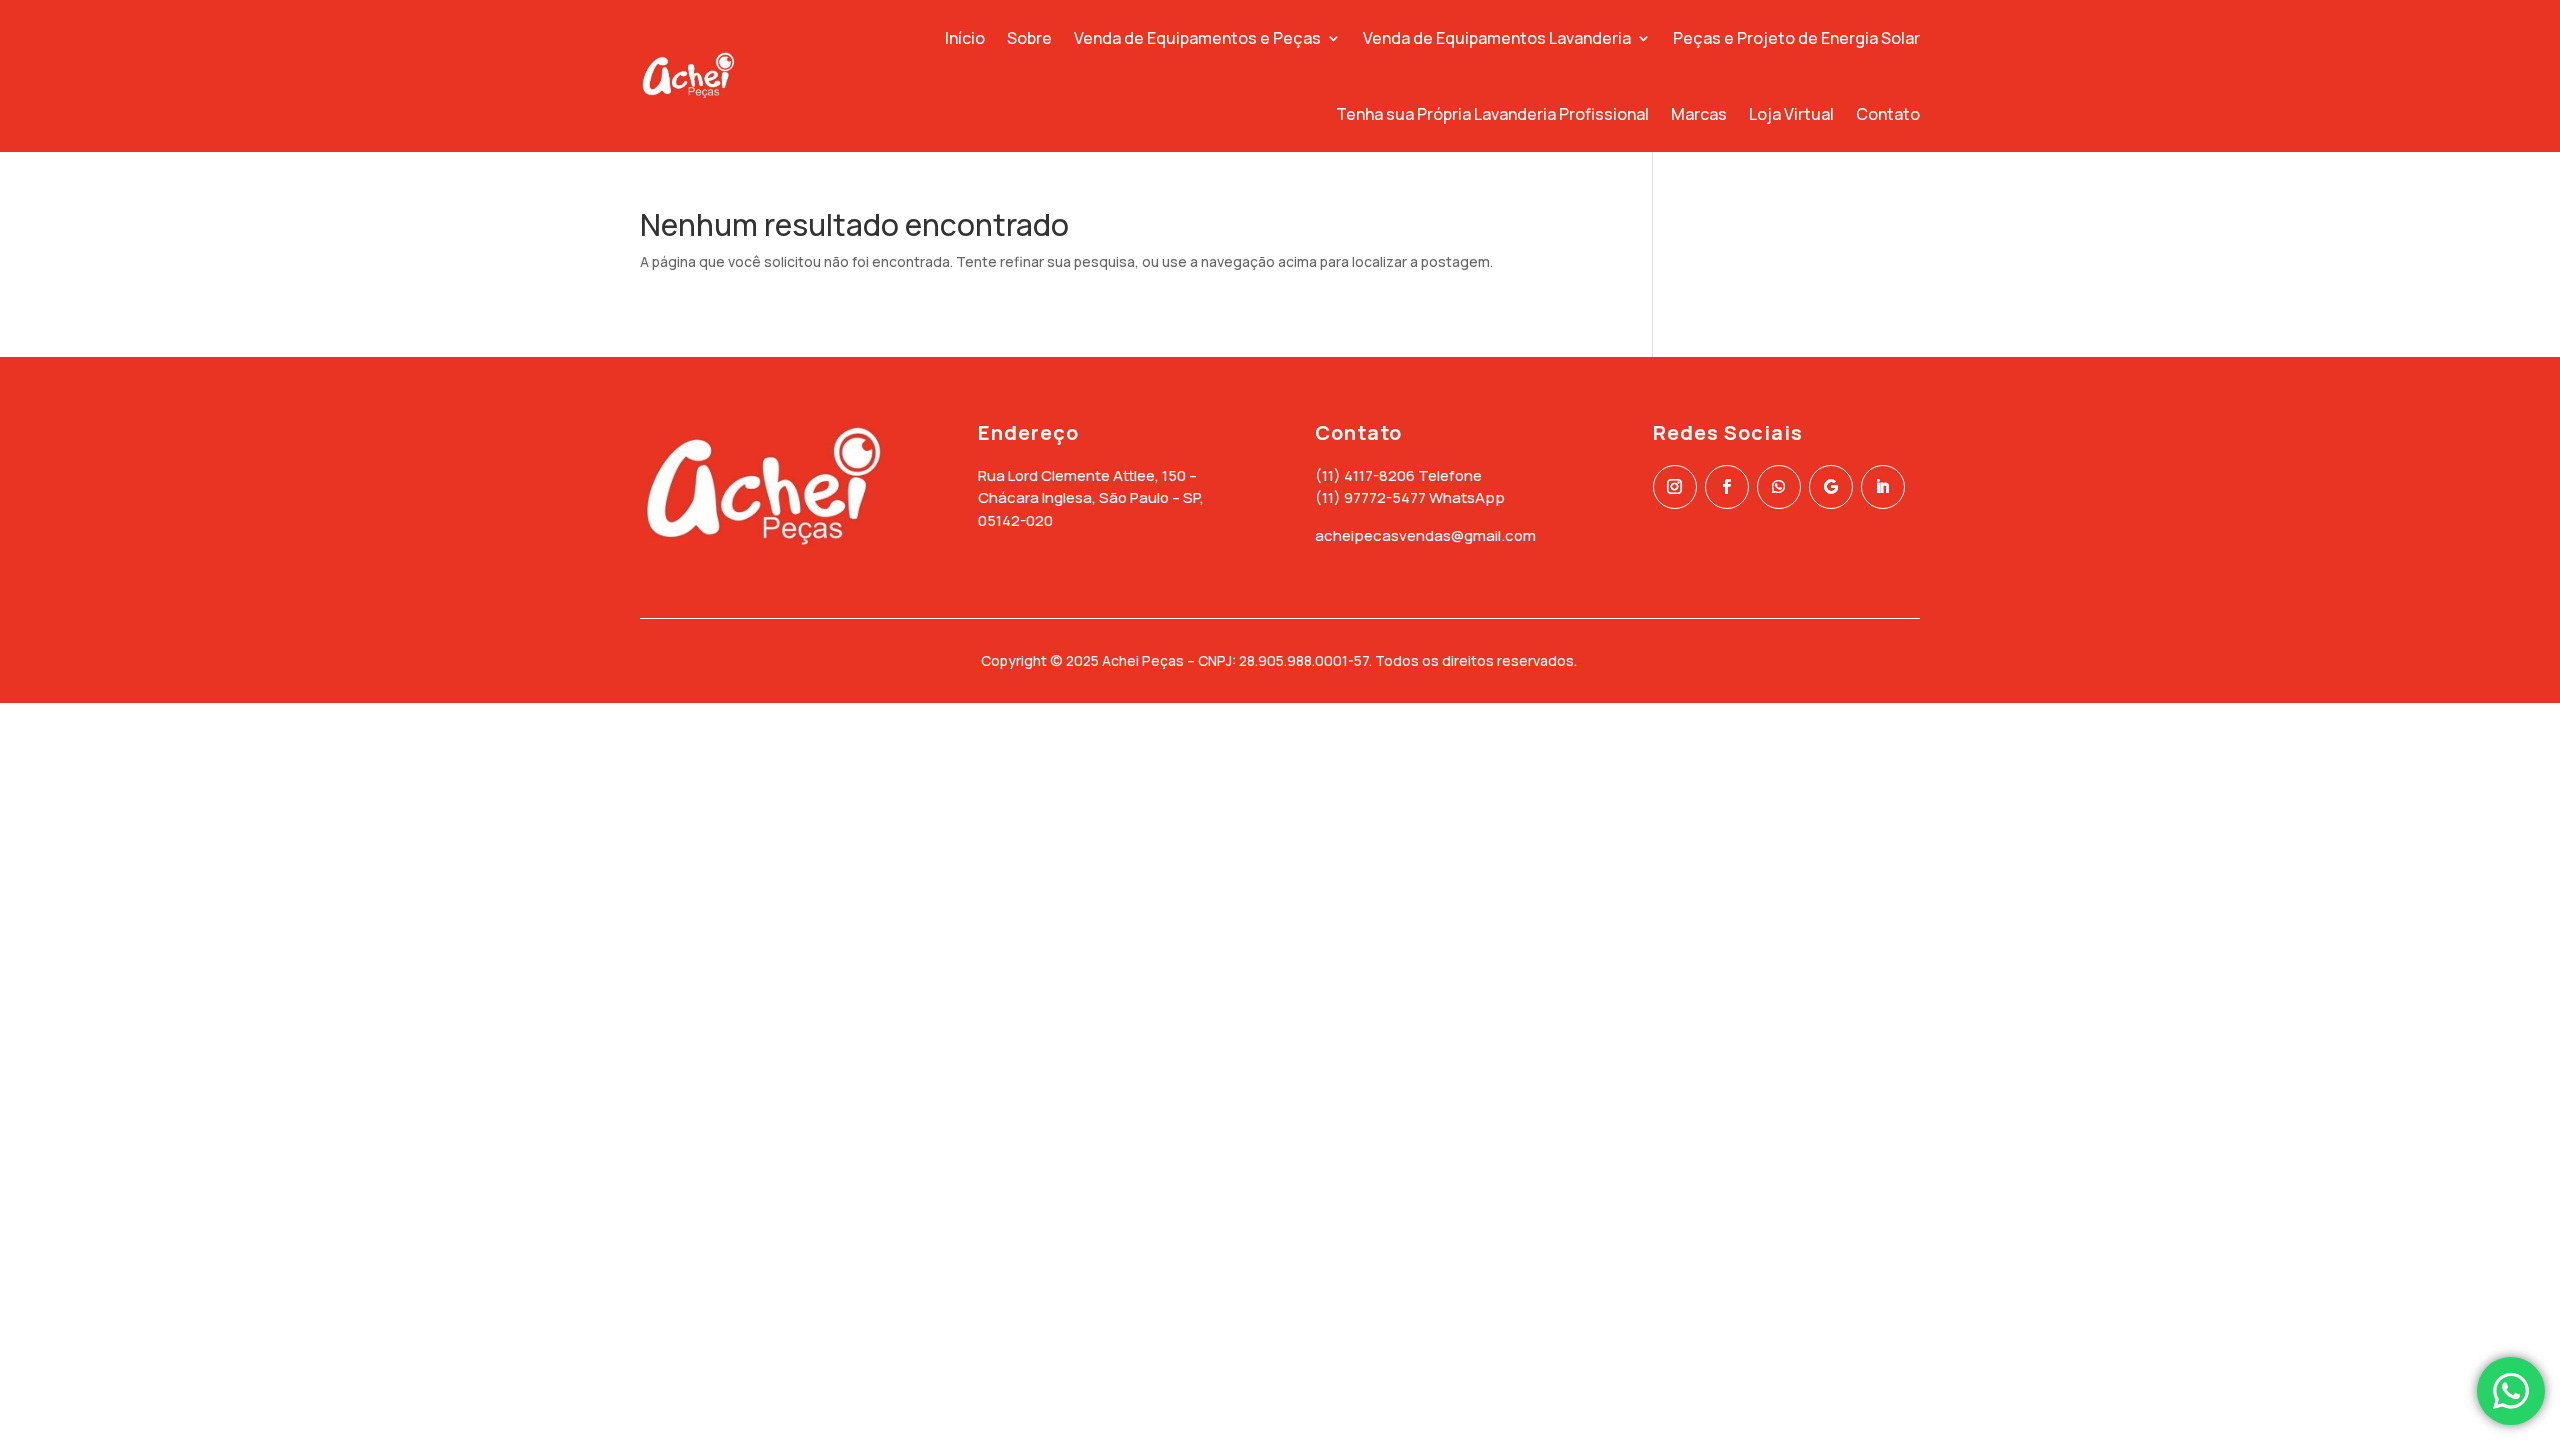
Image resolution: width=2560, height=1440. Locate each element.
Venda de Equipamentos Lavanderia (1497, 38)
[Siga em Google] (1831, 487)
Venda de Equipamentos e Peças (1197, 38)
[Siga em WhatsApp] (1779, 487)
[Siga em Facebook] (1727, 487)
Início (965, 38)
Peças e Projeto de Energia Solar (1796, 38)
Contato (1888, 114)
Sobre (1029, 38)
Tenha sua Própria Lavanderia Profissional (1492, 114)
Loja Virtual (1791, 114)
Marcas (1699, 114)
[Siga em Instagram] (1675, 487)
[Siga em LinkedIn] (1883, 487)
